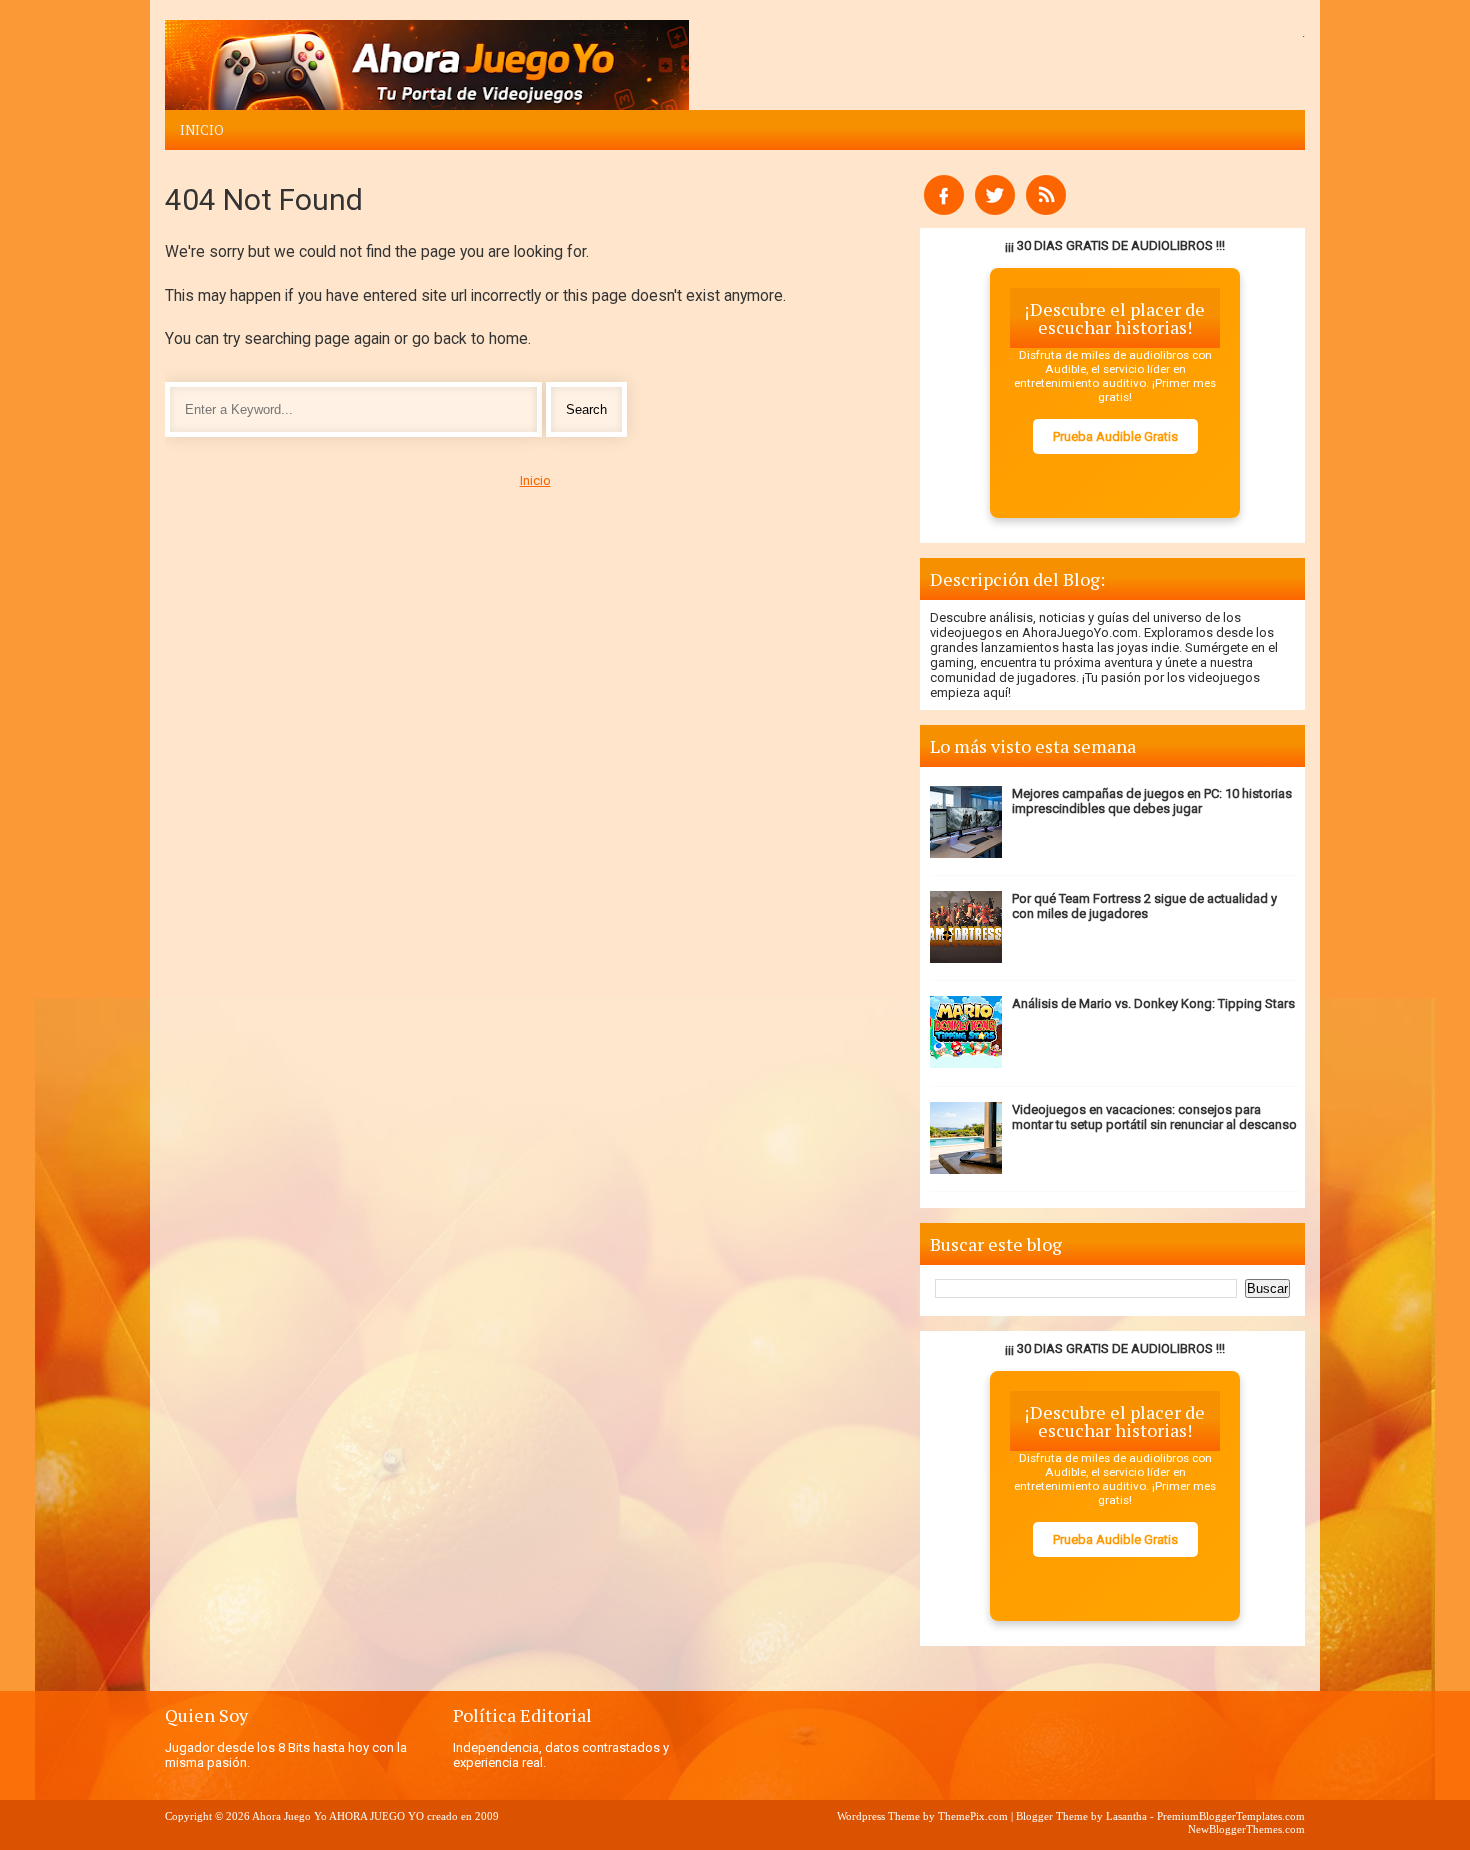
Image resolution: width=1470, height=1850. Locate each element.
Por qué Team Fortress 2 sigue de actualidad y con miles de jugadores (1144, 906)
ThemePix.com (973, 1816)
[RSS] (1046, 210)
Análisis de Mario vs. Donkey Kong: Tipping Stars (1153, 1003)
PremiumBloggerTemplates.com (1231, 1816)
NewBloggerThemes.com (1246, 1829)
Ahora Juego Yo (289, 1816)
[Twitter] (995, 210)
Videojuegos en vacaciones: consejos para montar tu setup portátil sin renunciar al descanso (1154, 1117)
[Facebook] (944, 210)
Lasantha (1126, 1816)
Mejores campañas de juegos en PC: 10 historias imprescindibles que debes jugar (1152, 801)
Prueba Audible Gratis (1115, 436)
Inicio (202, 130)
